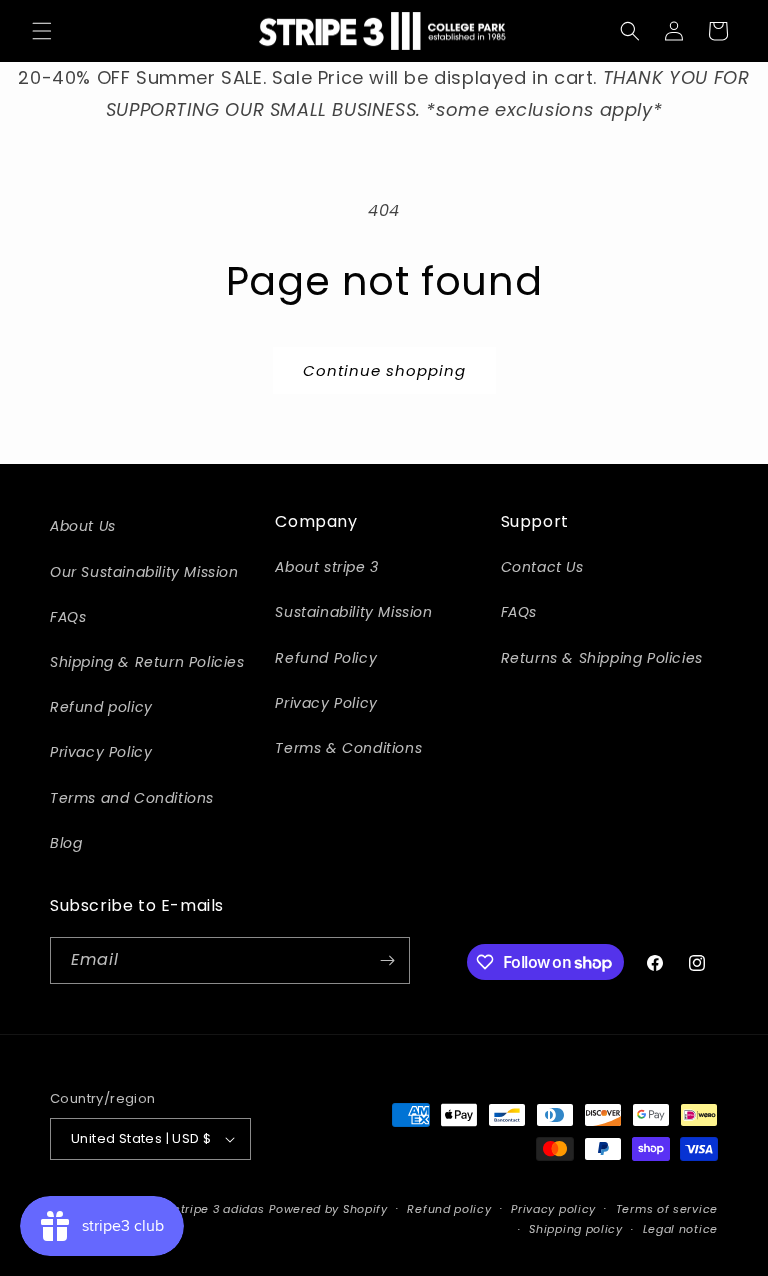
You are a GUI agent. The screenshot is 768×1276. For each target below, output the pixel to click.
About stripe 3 (326, 567)
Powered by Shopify (328, 1209)
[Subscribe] (387, 960)
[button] (42, 31)
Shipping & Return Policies (147, 662)
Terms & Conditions (348, 748)
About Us (83, 526)
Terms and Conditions (132, 798)
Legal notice (680, 1229)
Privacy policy (553, 1209)
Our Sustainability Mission (144, 572)
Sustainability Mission (353, 612)
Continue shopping (384, 370)
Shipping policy (576, 1229)
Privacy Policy (101, 752)
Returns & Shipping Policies (602, 658)
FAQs (68, 617)
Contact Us (542, 567)
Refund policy (101, 707)
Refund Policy (326, 658)
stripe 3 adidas (219, 1209)
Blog (66, 843)
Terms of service (667, 1209)
